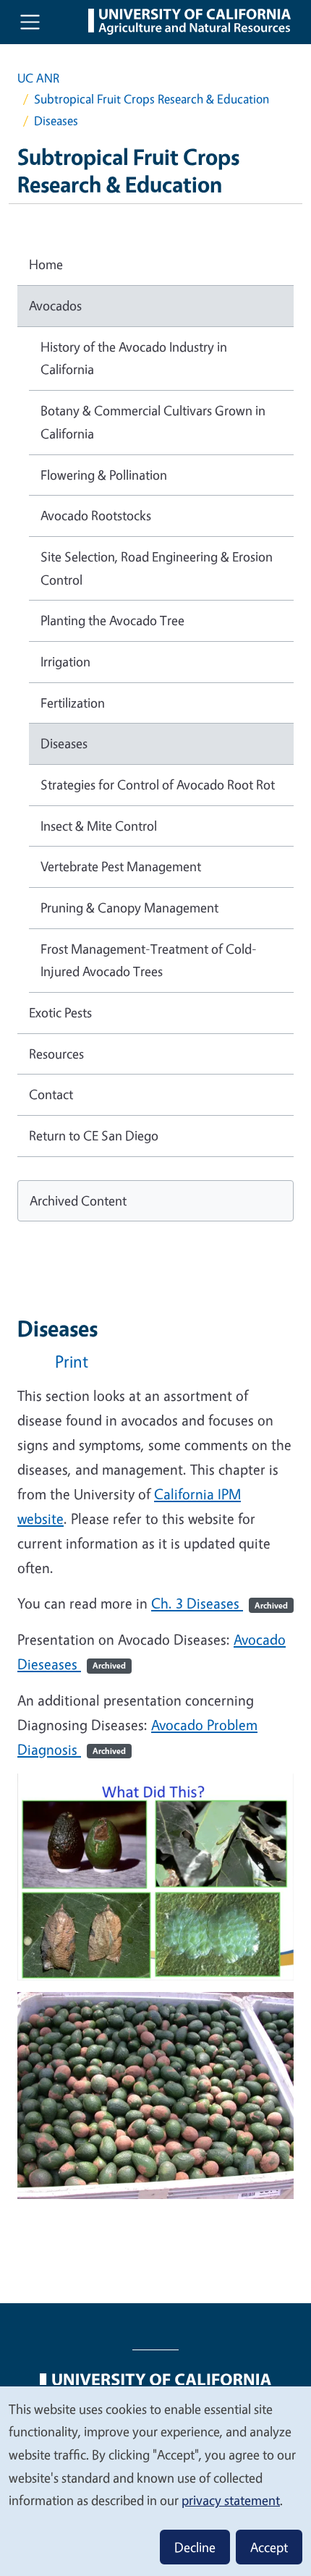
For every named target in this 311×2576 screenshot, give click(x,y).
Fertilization (73, 703)
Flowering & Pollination (104, 475)
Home (46, 264)
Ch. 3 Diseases (220, 1603)
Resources (56, 1054)
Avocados (55, 305)
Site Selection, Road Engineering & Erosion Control (157, 568)
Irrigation (65, 661)
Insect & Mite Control (99, 826)
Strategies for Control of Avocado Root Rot (158, 784)
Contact (51, 1094)
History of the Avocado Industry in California (134, 358)
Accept (269, 2547)
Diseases (64, 743)
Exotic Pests (60, 1012)
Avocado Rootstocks (96, 515)
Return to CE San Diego (94, 1135)
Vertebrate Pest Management (121, 866)
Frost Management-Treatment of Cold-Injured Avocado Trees (149, 960)
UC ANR (38, 78)
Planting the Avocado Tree (112, 620)
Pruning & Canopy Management (129, 907)
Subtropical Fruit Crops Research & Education (152, 99)
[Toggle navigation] (30, 22)
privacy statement (231, 2500)
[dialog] (155, 2480)
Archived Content (78, 1200)
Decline (195, 2547)
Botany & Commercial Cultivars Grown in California (153, 422)
